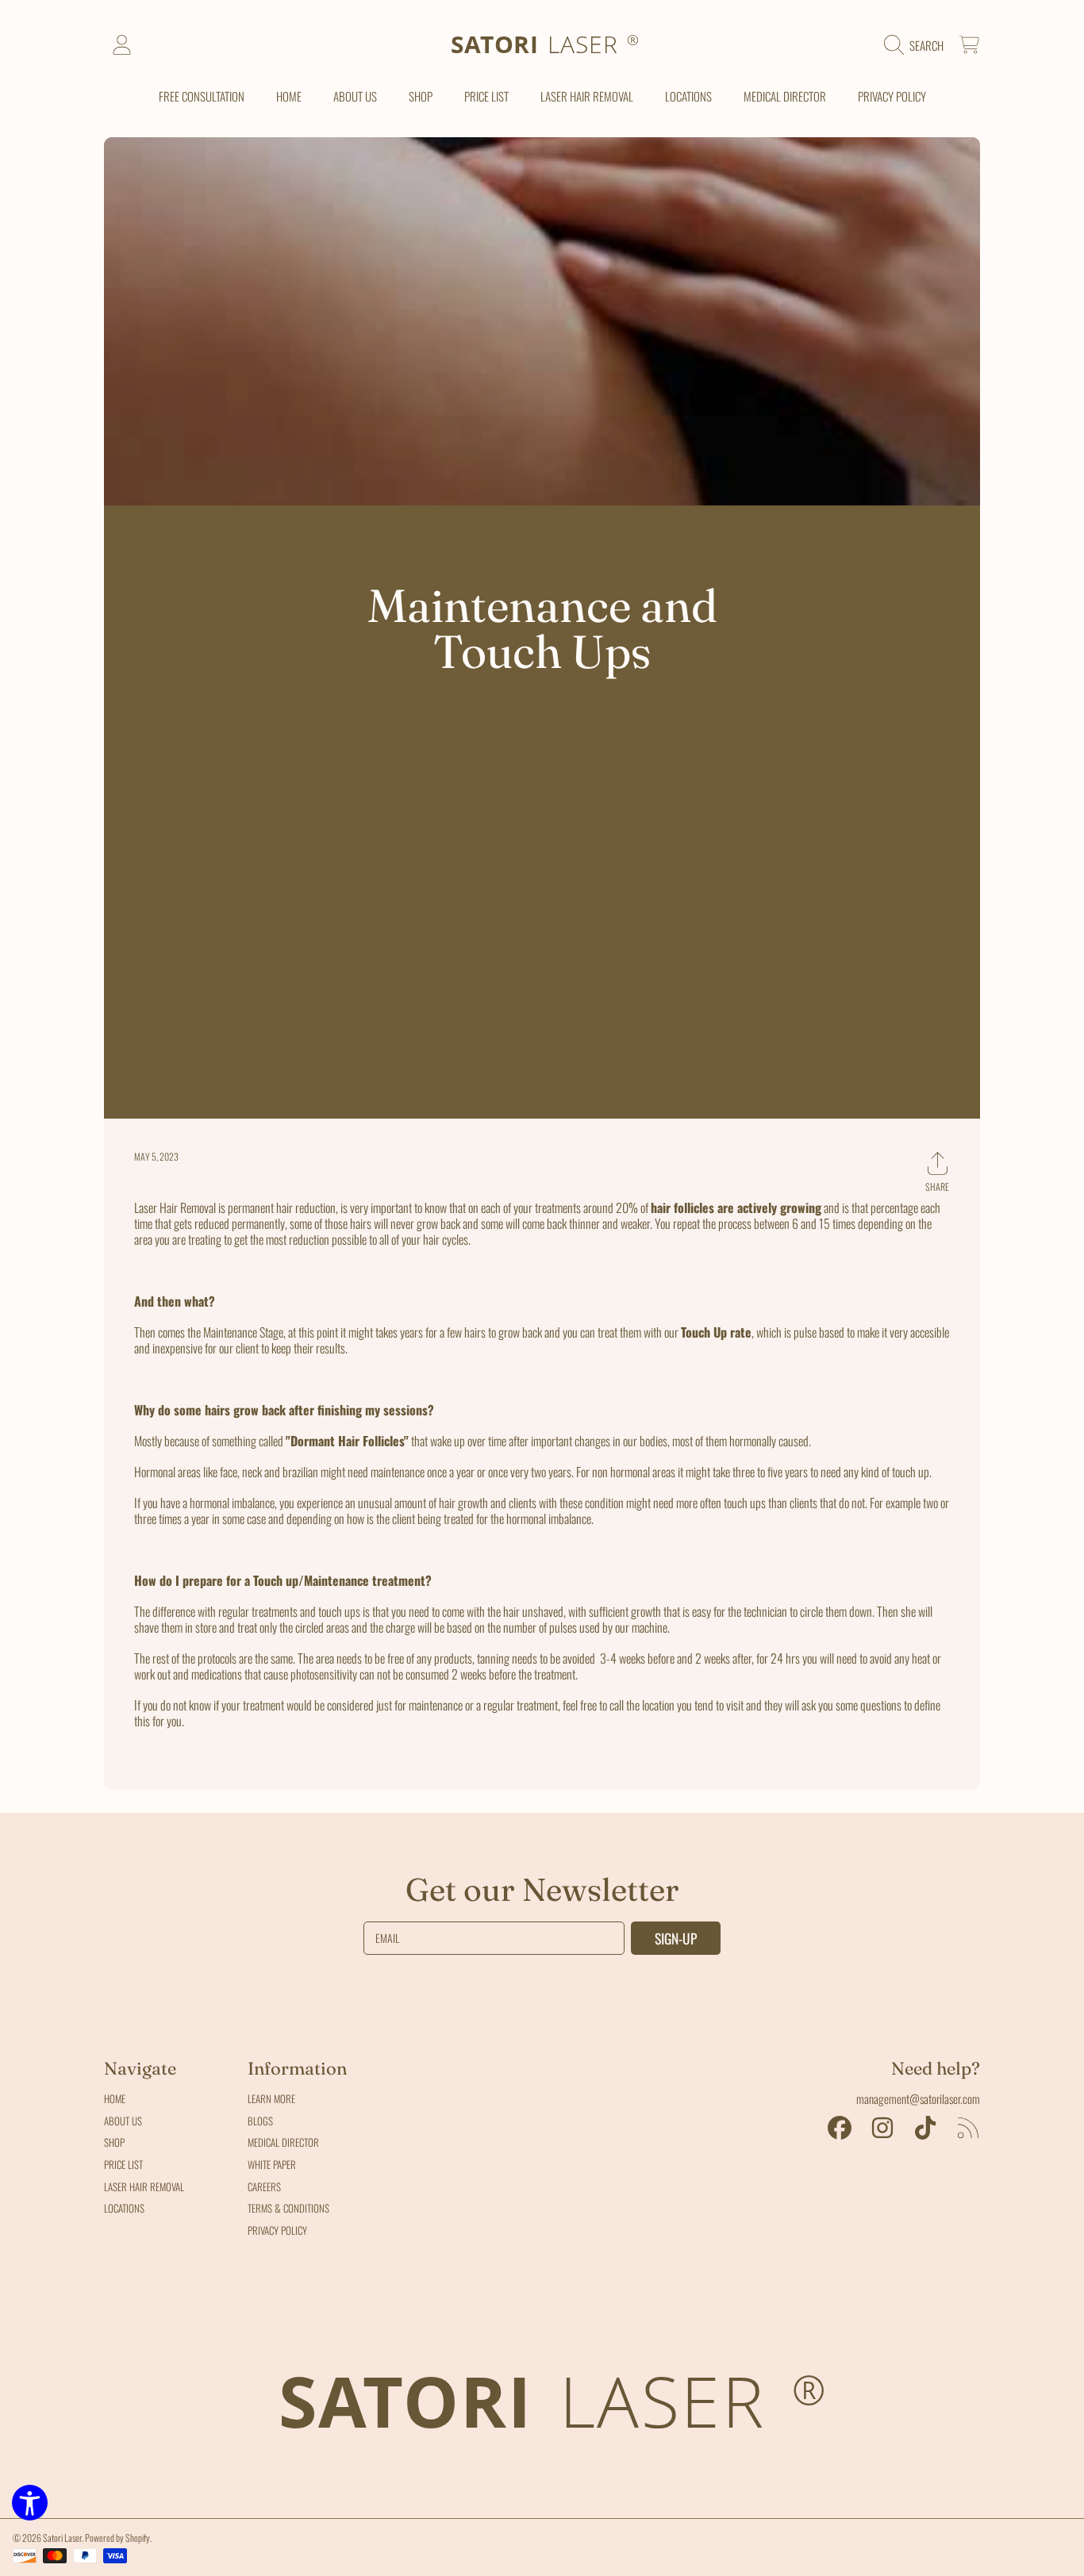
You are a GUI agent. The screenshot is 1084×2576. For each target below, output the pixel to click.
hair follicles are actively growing (736, 1207)
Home (115, 2098)
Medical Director (283, 2142)
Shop (114, 2142)
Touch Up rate (716, 1332)
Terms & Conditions (288, 2208)
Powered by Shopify (117, 2538)
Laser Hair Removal (144, 2186)
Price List (123, 2164)
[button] (918, 45)
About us (123, 2121)
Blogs (260, 2121)
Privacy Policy (277, 2230)
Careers (264, 2186)
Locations (124, 2208)
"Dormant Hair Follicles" (347, 1441)
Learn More (271, 2098)
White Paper (272, 2164)
